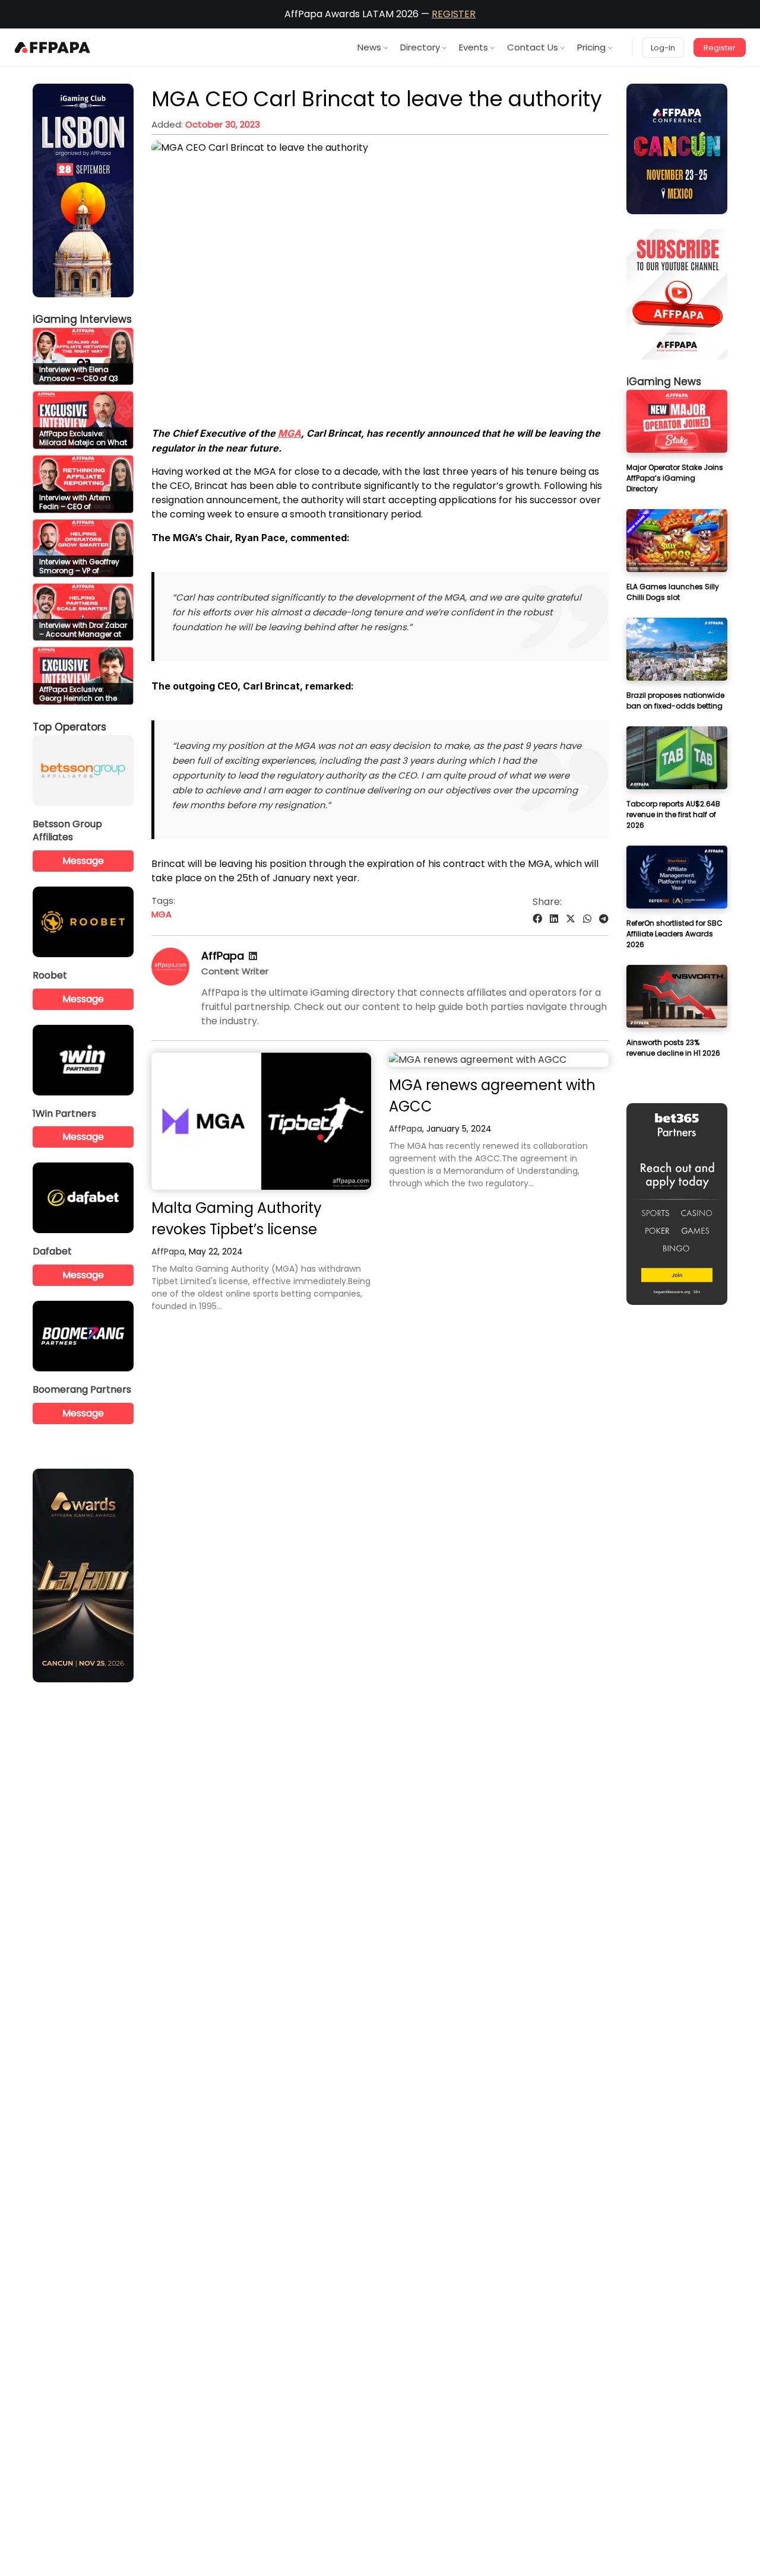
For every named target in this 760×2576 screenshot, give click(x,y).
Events (474, 47)
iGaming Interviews (82, 319)
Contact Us (533, 47)
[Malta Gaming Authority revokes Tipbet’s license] (261, 1121)
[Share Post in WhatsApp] (587, 919)
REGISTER (454, 14)
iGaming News (664, 382)
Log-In (663, 48)
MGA (289, 433)
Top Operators (69, 727)
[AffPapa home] (53, 47)
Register (720, 48)
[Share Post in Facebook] (537, 919)
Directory (420, 47)
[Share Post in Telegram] (604, 919)
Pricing (591, 47)
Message (83, 861)
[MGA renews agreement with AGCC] (499, 1060)
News (369, 47)
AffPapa (223, 956)
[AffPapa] (170, 982)
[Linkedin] (253, 956)
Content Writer (235, 971)
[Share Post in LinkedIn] (554, 919)
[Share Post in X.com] (571, 919)
